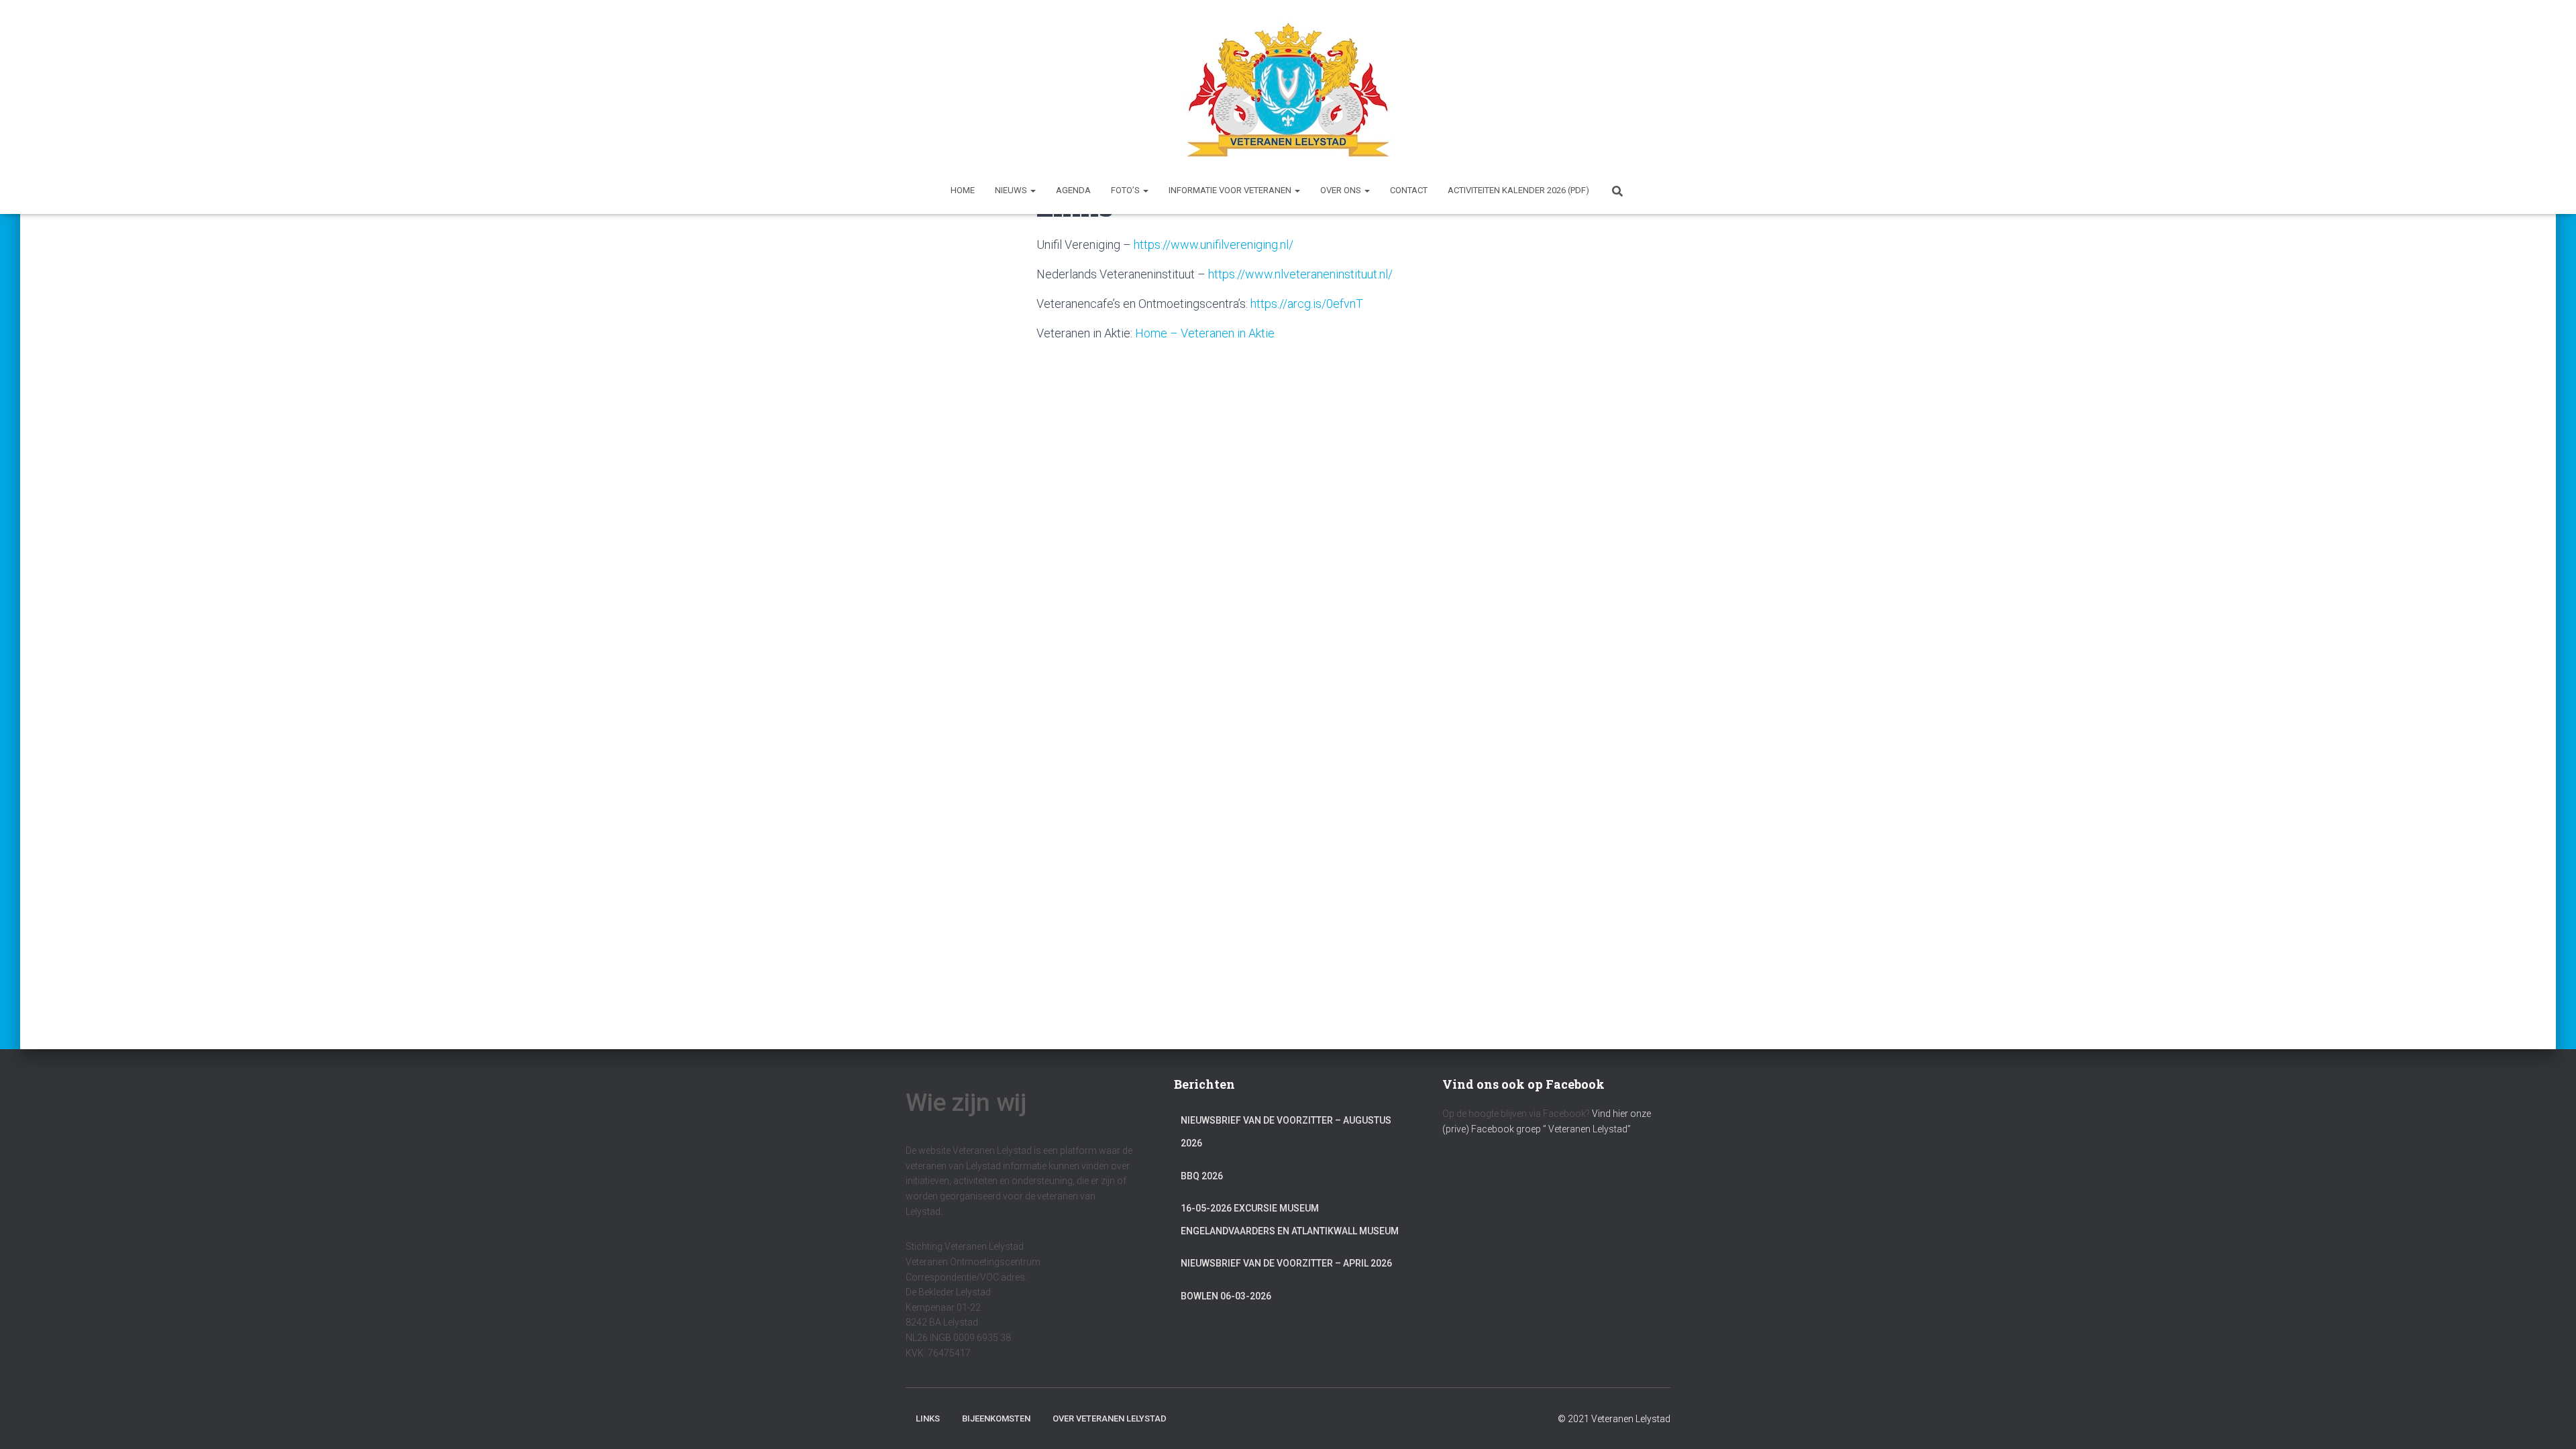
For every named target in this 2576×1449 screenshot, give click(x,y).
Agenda (1073, 190)
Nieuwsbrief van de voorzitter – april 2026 (1286, 1263)
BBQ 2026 (1202, 1176)
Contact (1409, 190)
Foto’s (1126, 190)
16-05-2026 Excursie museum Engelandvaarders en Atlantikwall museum (1290, 1220)
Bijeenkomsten (996, 1418)
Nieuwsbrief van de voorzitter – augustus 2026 (1286, 1132)
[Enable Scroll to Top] (2550, 1422)
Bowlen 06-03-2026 (1226, 1296)
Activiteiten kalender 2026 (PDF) (1518, 190)
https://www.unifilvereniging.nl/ (1214, 245)
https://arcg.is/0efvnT (1307, 304)
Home (963, 190)
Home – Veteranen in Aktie (1205, 333)
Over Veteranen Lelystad (1110, 1418)
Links (928, 1418)
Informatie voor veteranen (1231, 190)
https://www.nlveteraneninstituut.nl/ (1300, 274)
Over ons (1342, 190)
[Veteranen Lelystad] (1288, 90)
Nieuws (1012, 190)
